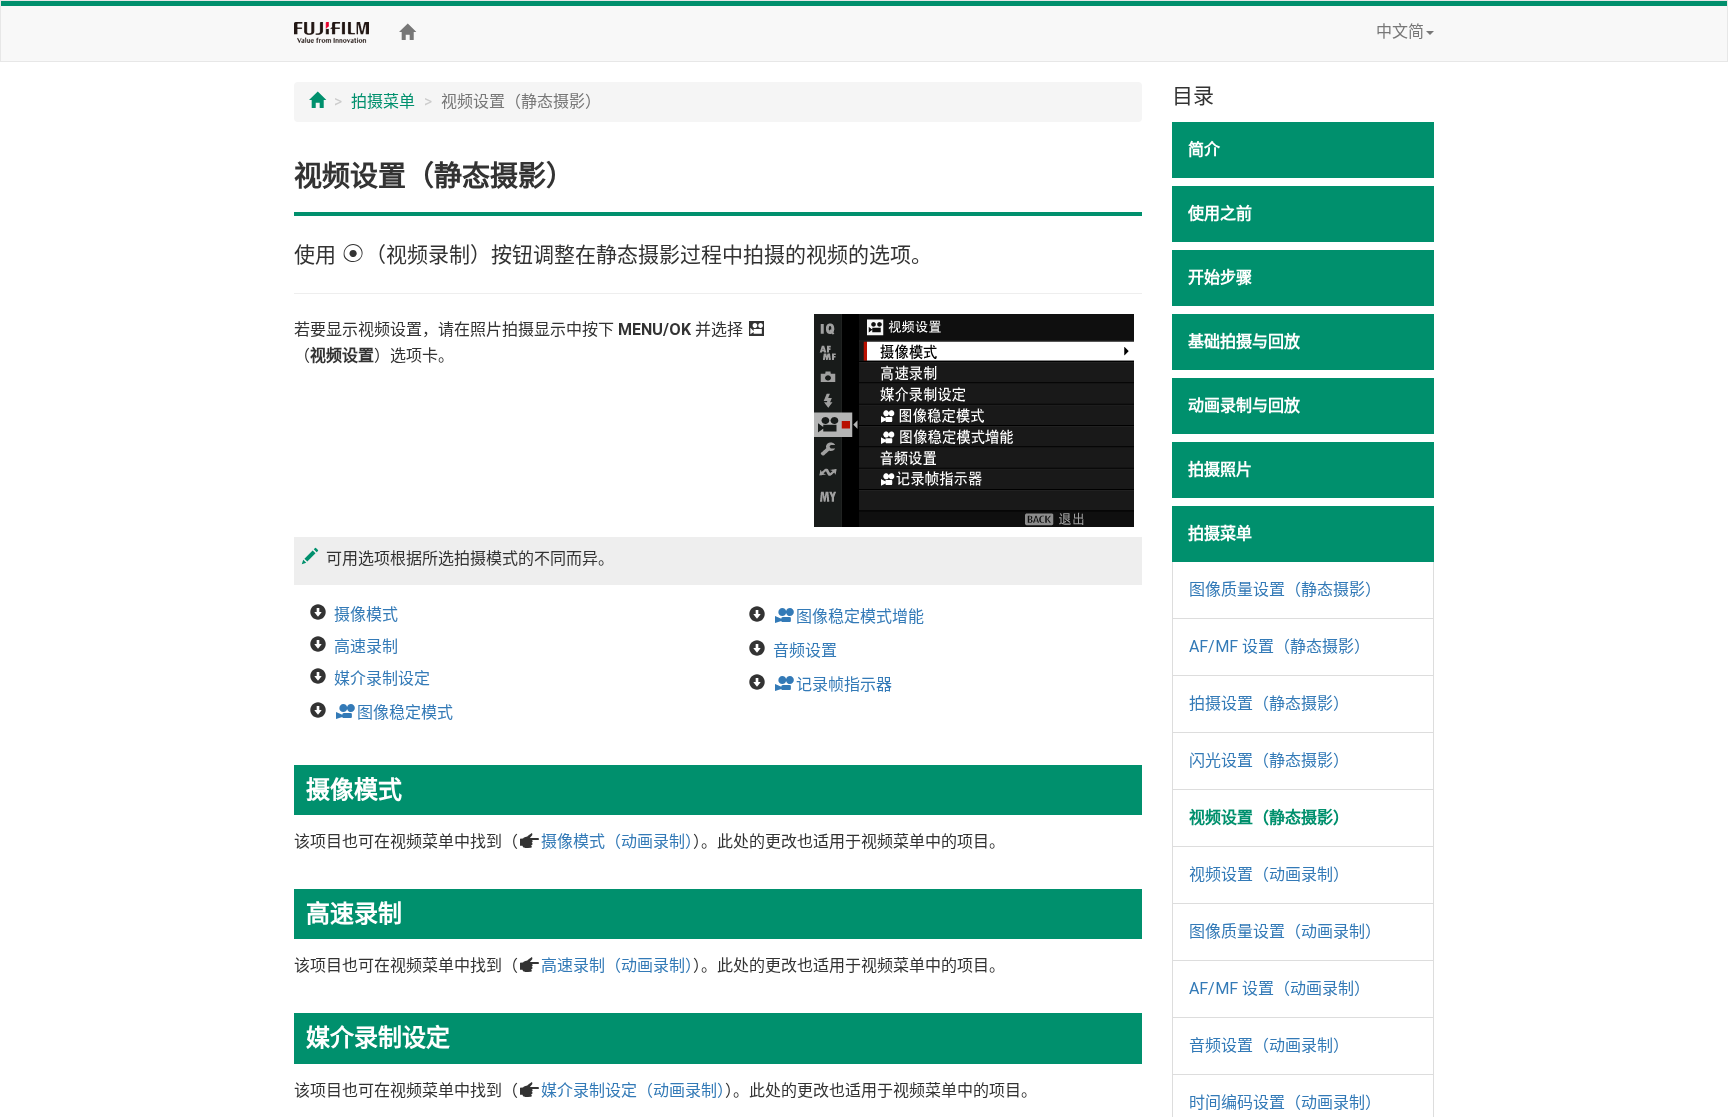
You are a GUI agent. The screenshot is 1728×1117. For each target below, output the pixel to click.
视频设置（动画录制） (1269, 874)
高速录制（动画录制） (617, 965)
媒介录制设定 (382, 678)
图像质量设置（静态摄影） (1285, 589)
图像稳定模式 (393, 712)
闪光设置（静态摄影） (1269, 760)
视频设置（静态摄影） (1269, 817)
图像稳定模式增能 (848, 616)
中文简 (1400, 31)
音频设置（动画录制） (1269, 1045)
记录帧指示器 (832, 684)
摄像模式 (366, 614)
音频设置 (805, 650)
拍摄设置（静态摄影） (1269, 703)
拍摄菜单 (383, 101)
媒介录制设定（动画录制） (633, 1090)
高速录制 (366, 646)
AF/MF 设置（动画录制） (1279, 988)
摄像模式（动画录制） (617, 841)
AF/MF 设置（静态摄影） (1279, 646)
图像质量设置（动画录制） (1285, 931)
